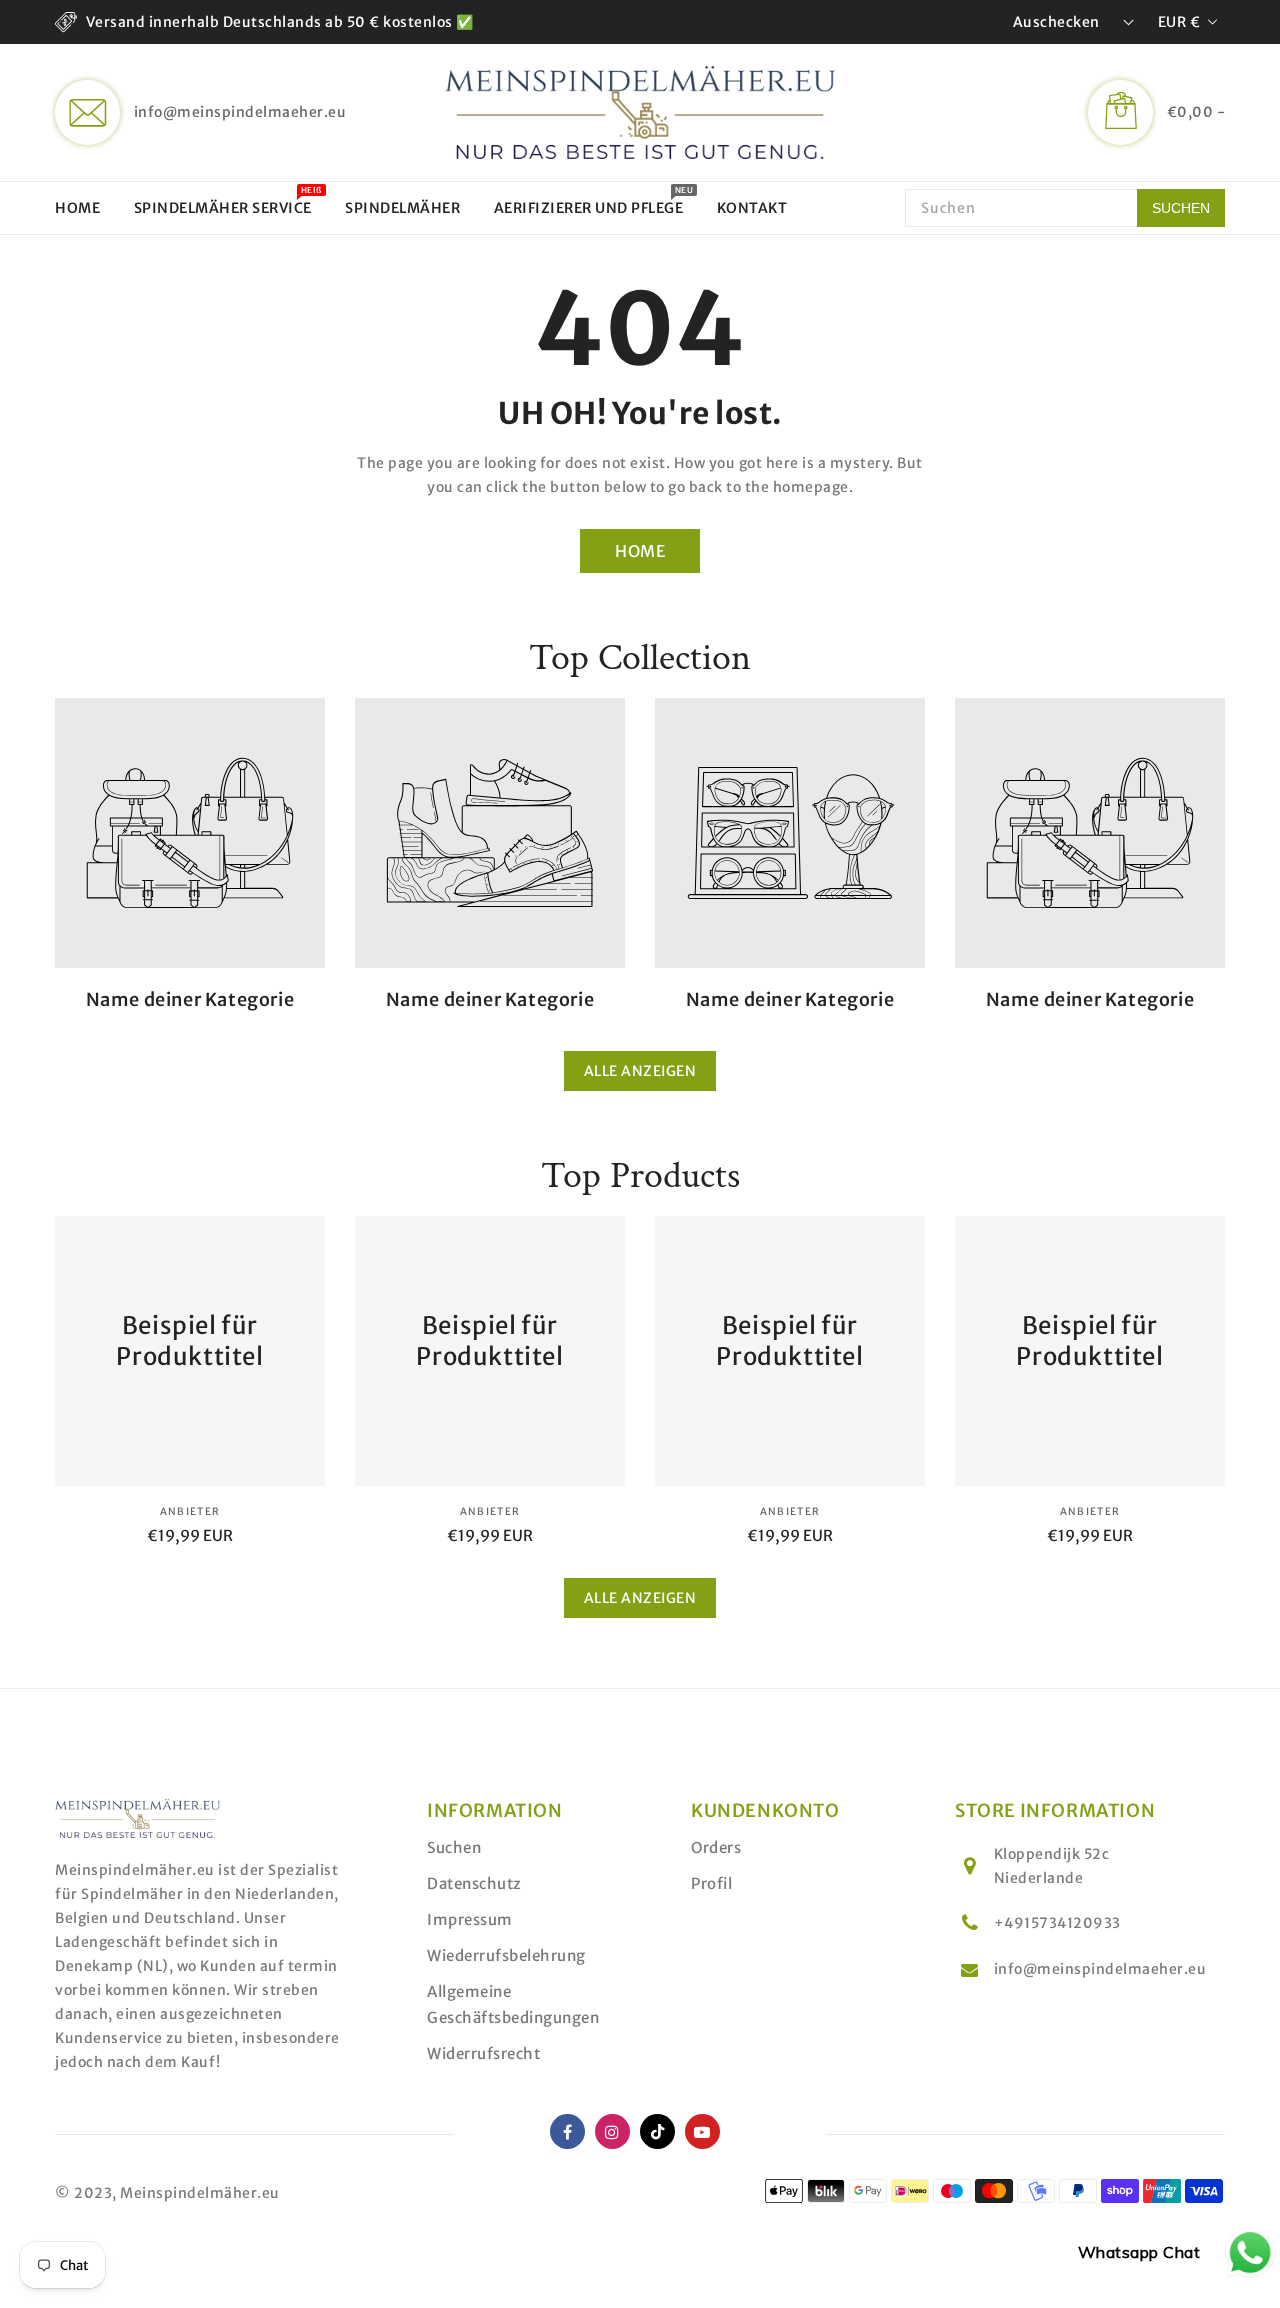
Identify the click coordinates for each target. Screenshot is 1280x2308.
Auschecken (1056, 22)
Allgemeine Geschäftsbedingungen (513, 2004)
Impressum (470, 1919)
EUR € (1179, 22)
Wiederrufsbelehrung (506, 1955)
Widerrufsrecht (483, 2053)
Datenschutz (474, 1883)
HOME (640, 551)
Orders (716, 1847)
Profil (711, 1883)
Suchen (454, 1847)
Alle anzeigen (640, 1071)
